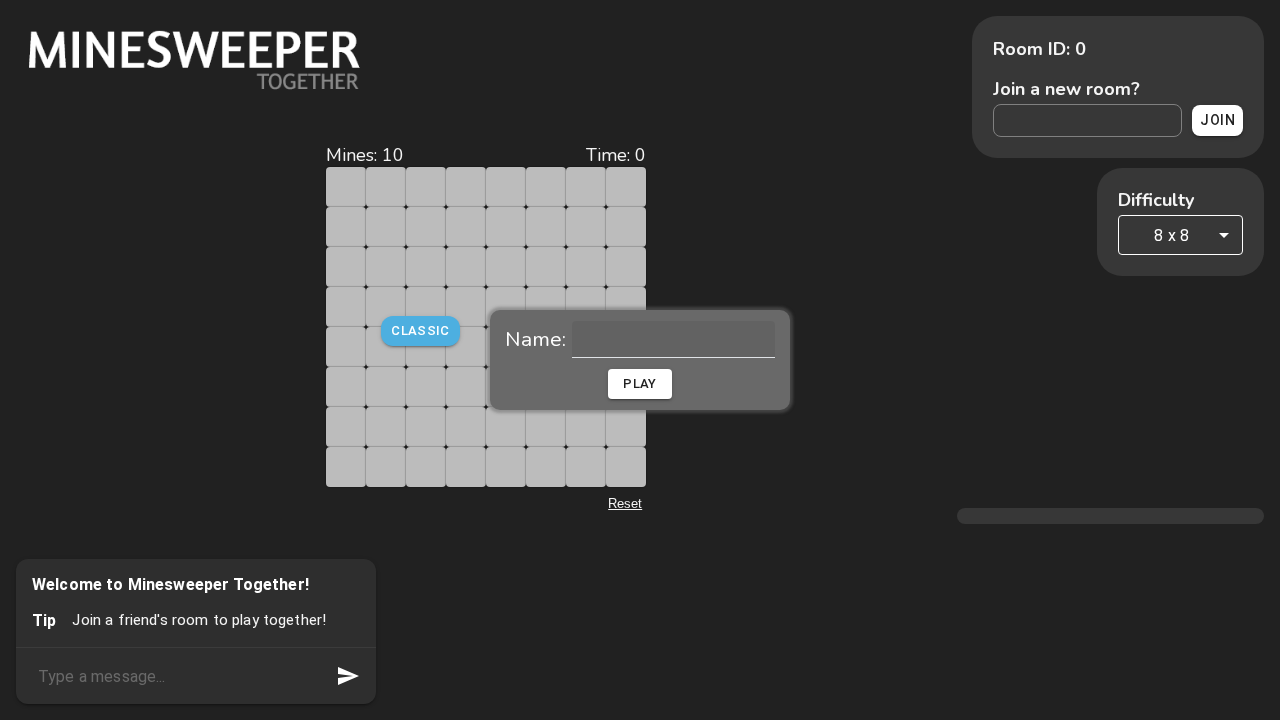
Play (640, 383)
